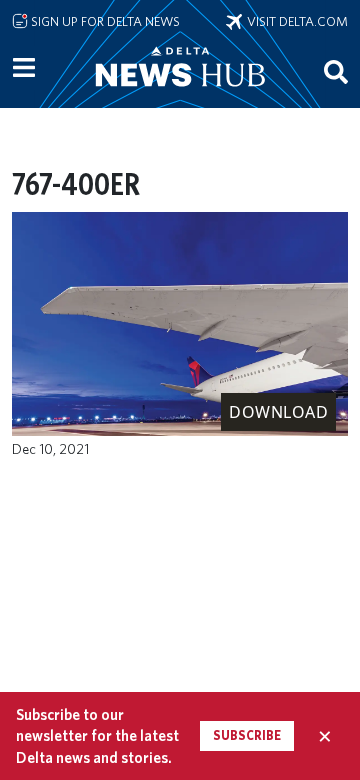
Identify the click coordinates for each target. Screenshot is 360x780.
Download (278, 412)
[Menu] (24, 68)
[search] (336, 71)
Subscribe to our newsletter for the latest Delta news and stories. (97, 736)
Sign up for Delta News (104, 21)
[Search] (336, 71)
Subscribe (247, 735)
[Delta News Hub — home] (180, 94)
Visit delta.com (295, 21)
